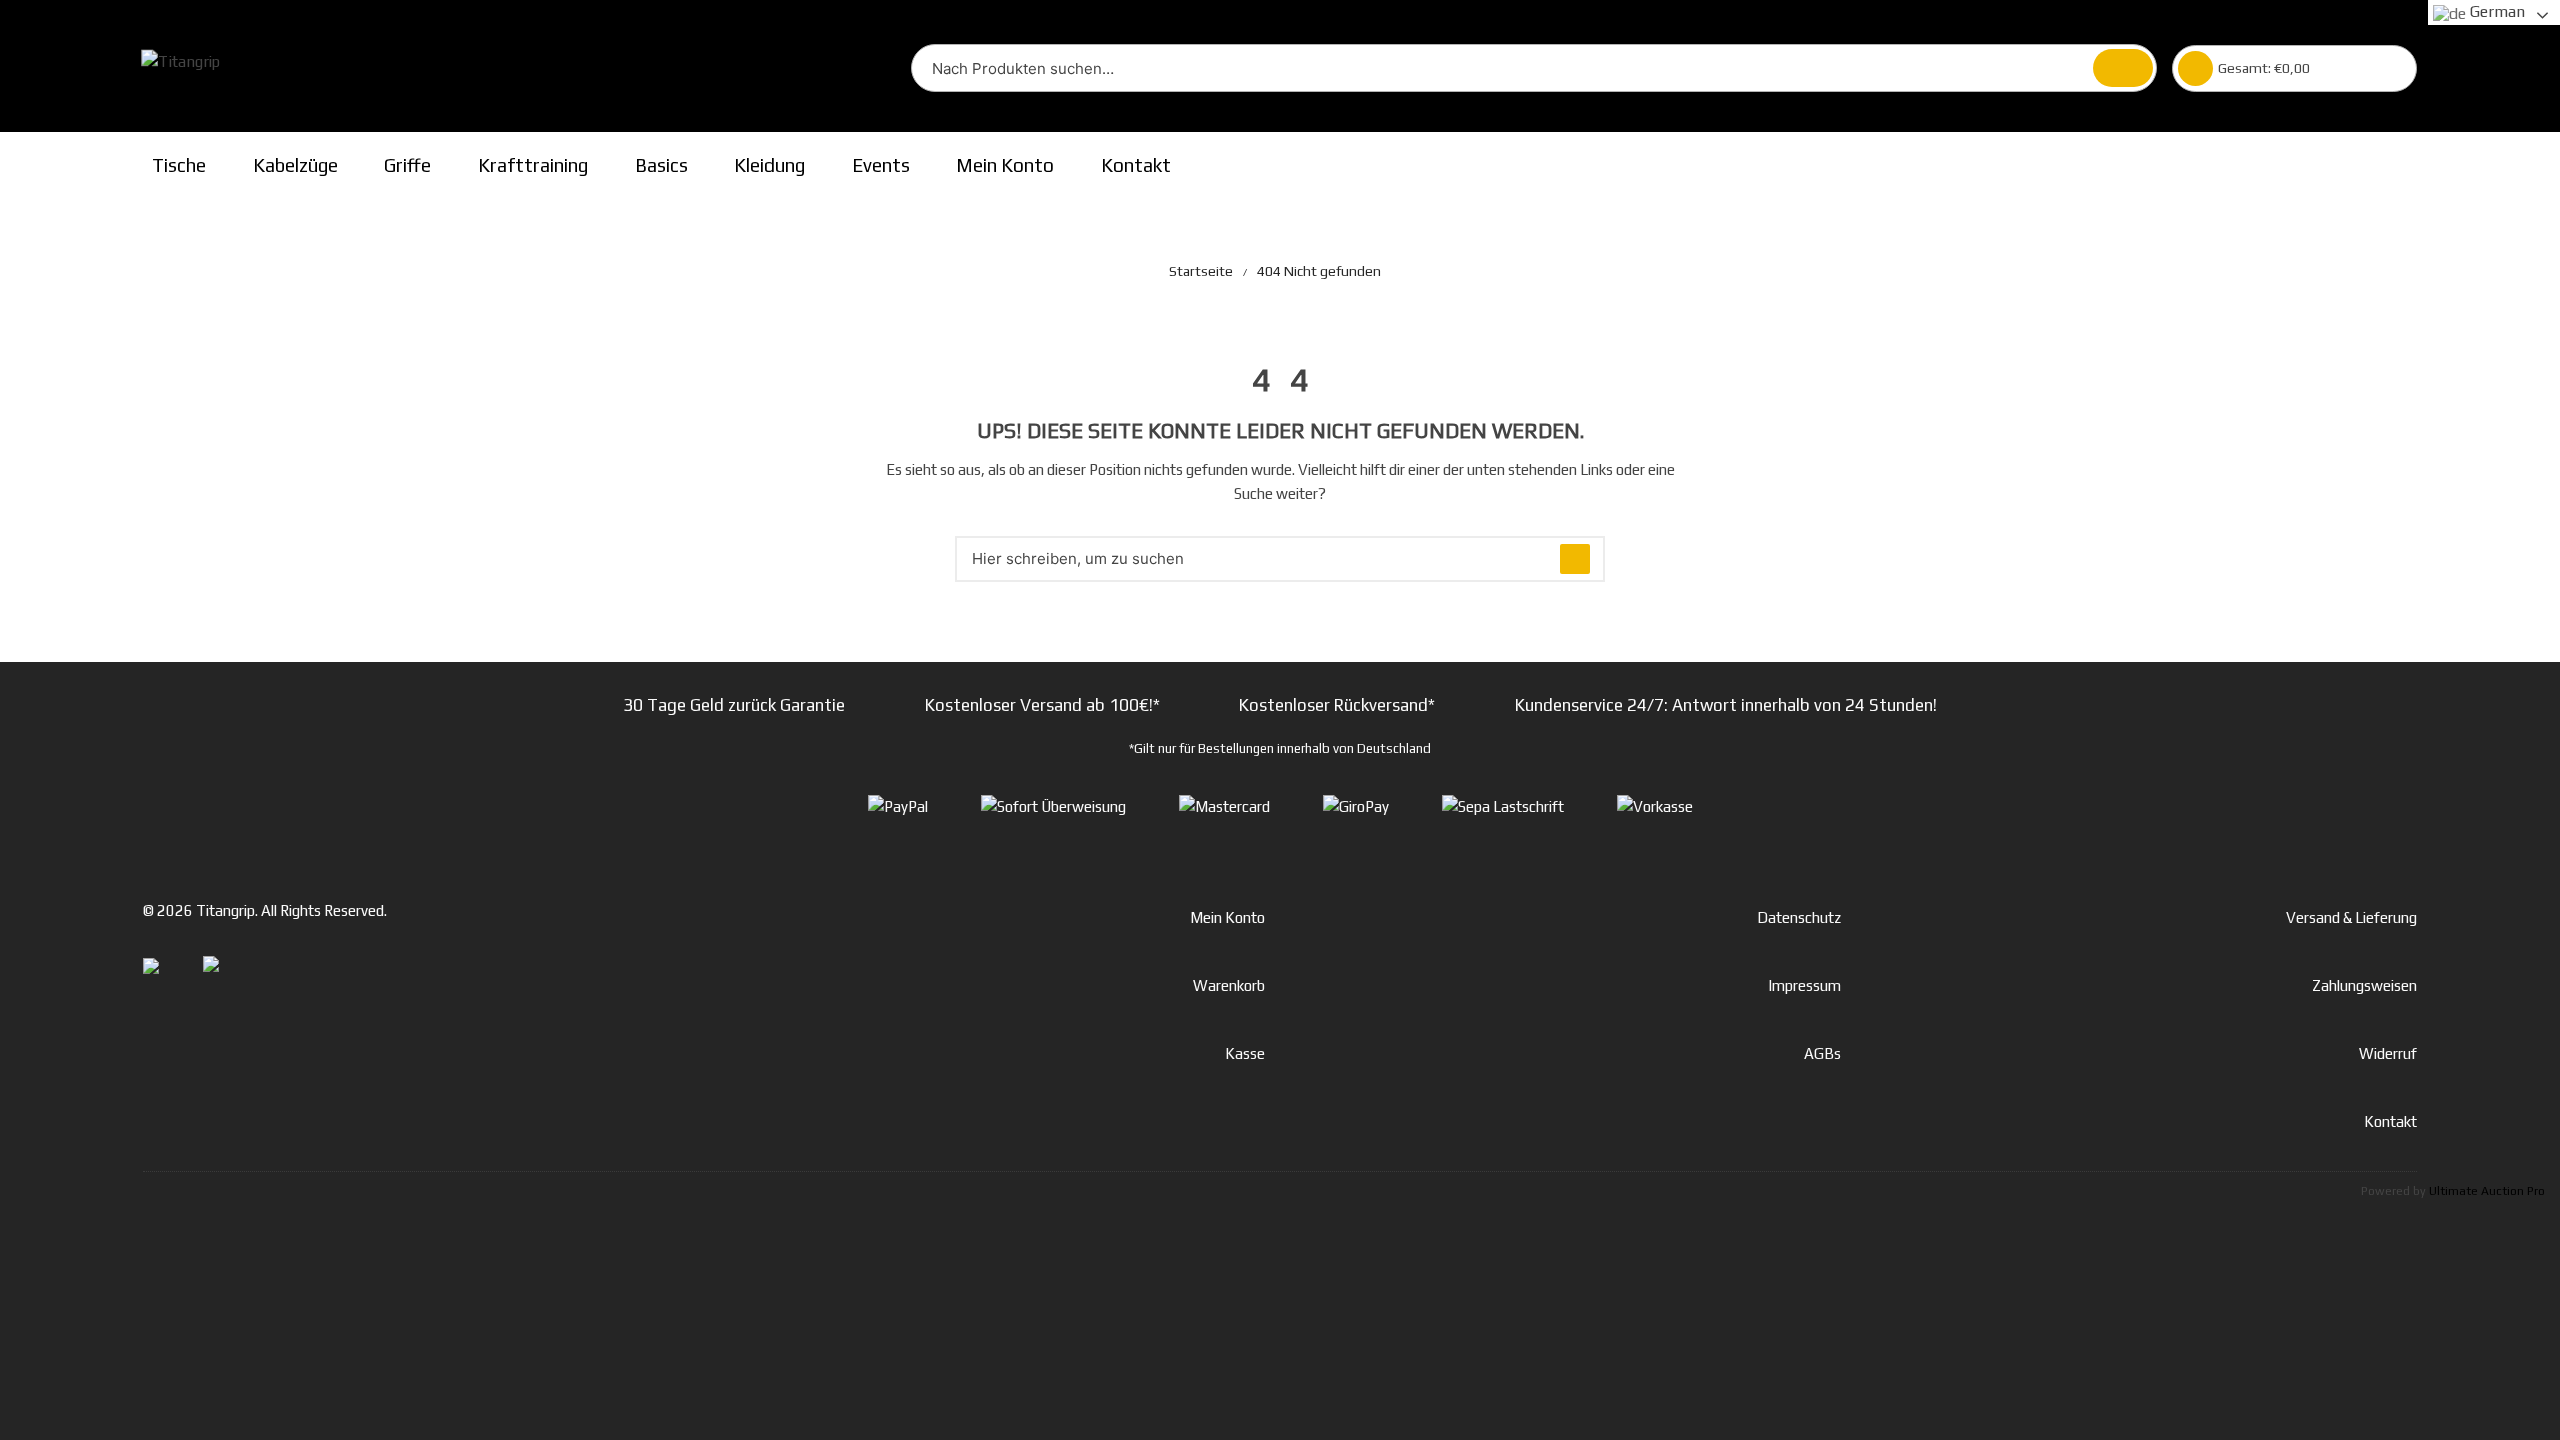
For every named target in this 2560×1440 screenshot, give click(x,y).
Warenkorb (1229, 985)
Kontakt (1136, 165)
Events (881, 165)
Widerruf (2388, 1053)
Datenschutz (1799, 917)
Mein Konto (1005, 165)
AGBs (1822, 1053)
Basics (661, 165)
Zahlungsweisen (2364, 985)
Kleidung (769, 165)
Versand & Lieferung (2351, 917)
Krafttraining (533, 165)
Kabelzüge (295, 165)
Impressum (1804, 985)
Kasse (1245, 1053)
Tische (179, 165)
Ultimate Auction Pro (2487, 1191)
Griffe (407, 165)
